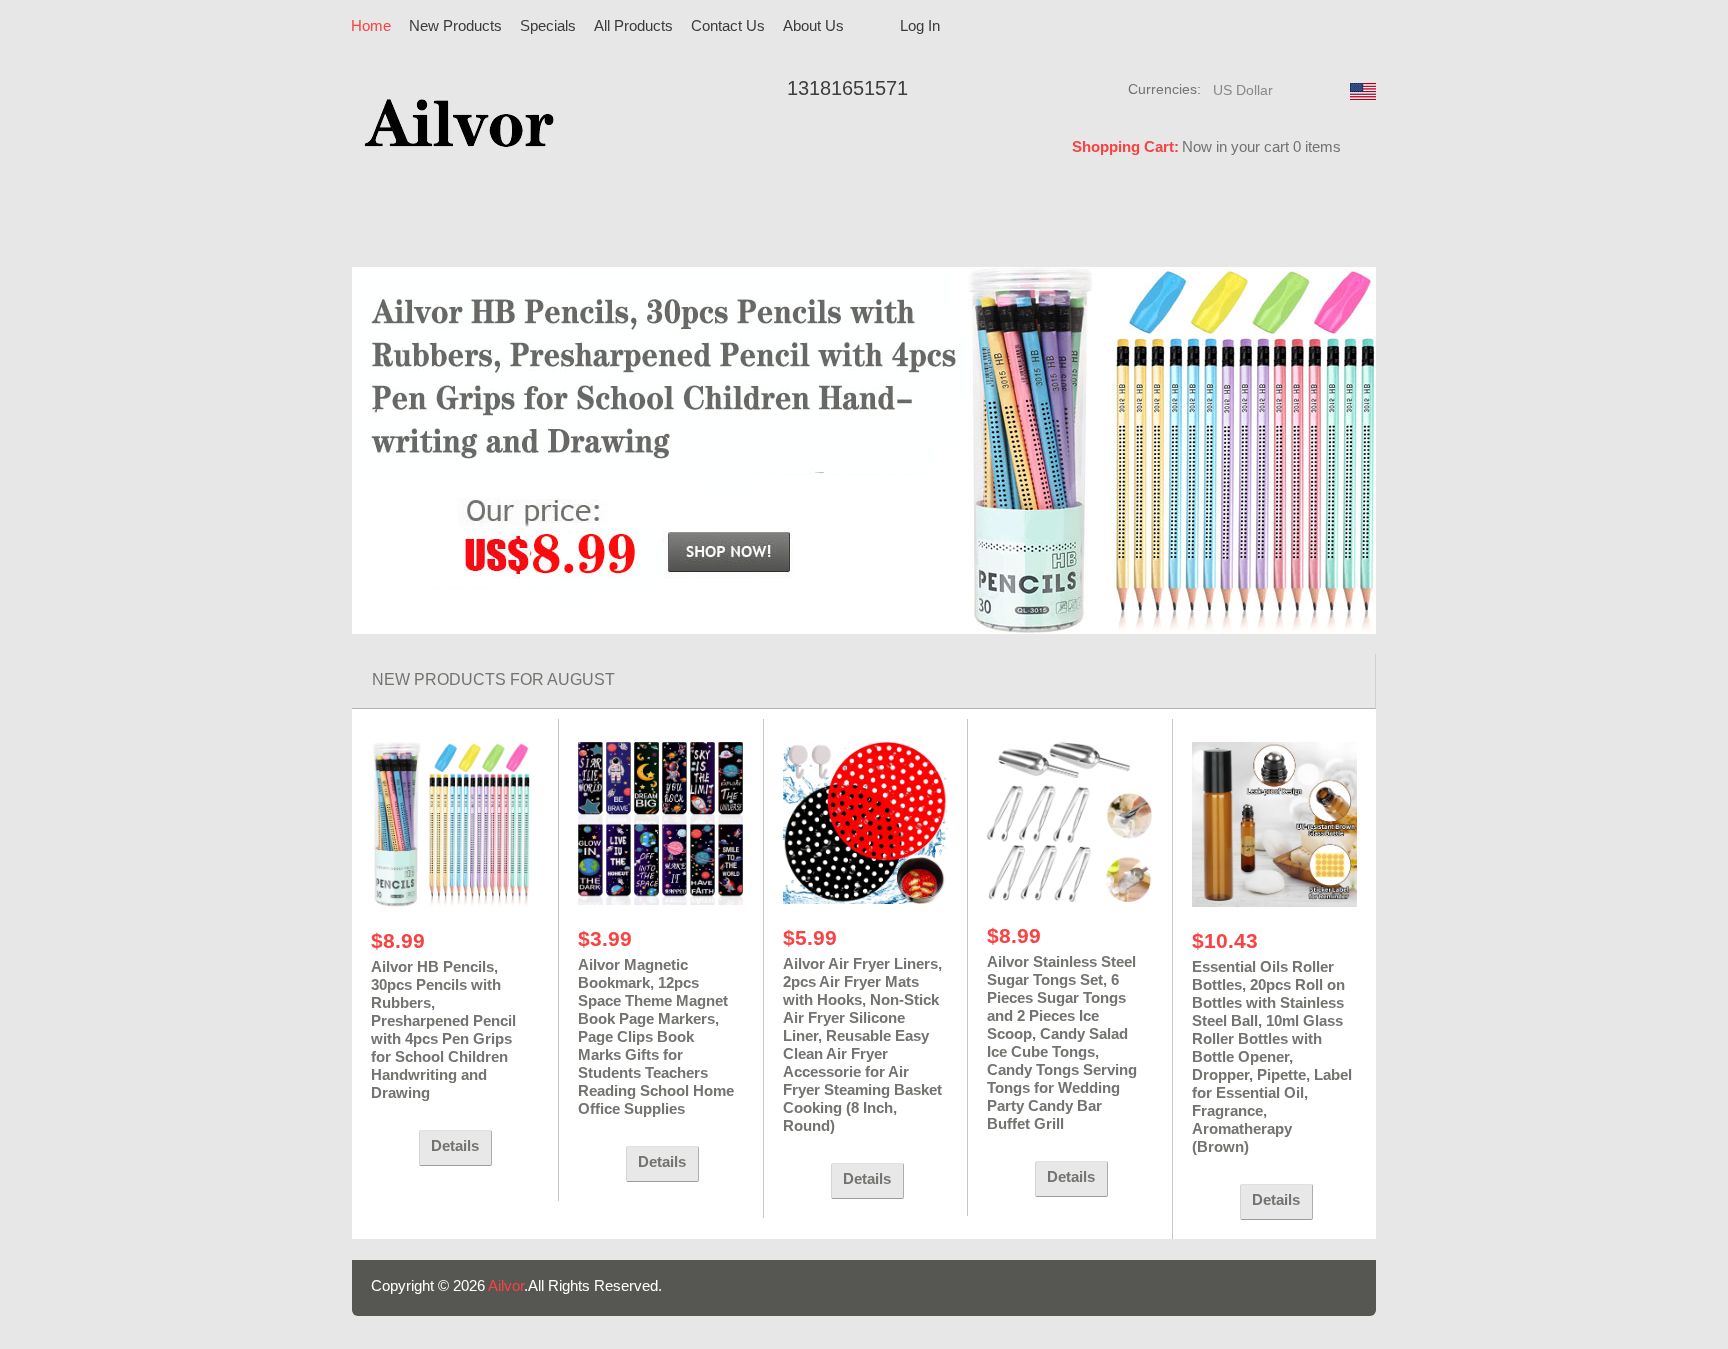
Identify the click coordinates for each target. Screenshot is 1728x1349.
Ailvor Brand (433, 217)
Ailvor (506, 1285)
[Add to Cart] (390, 1148)
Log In (920, 25)
